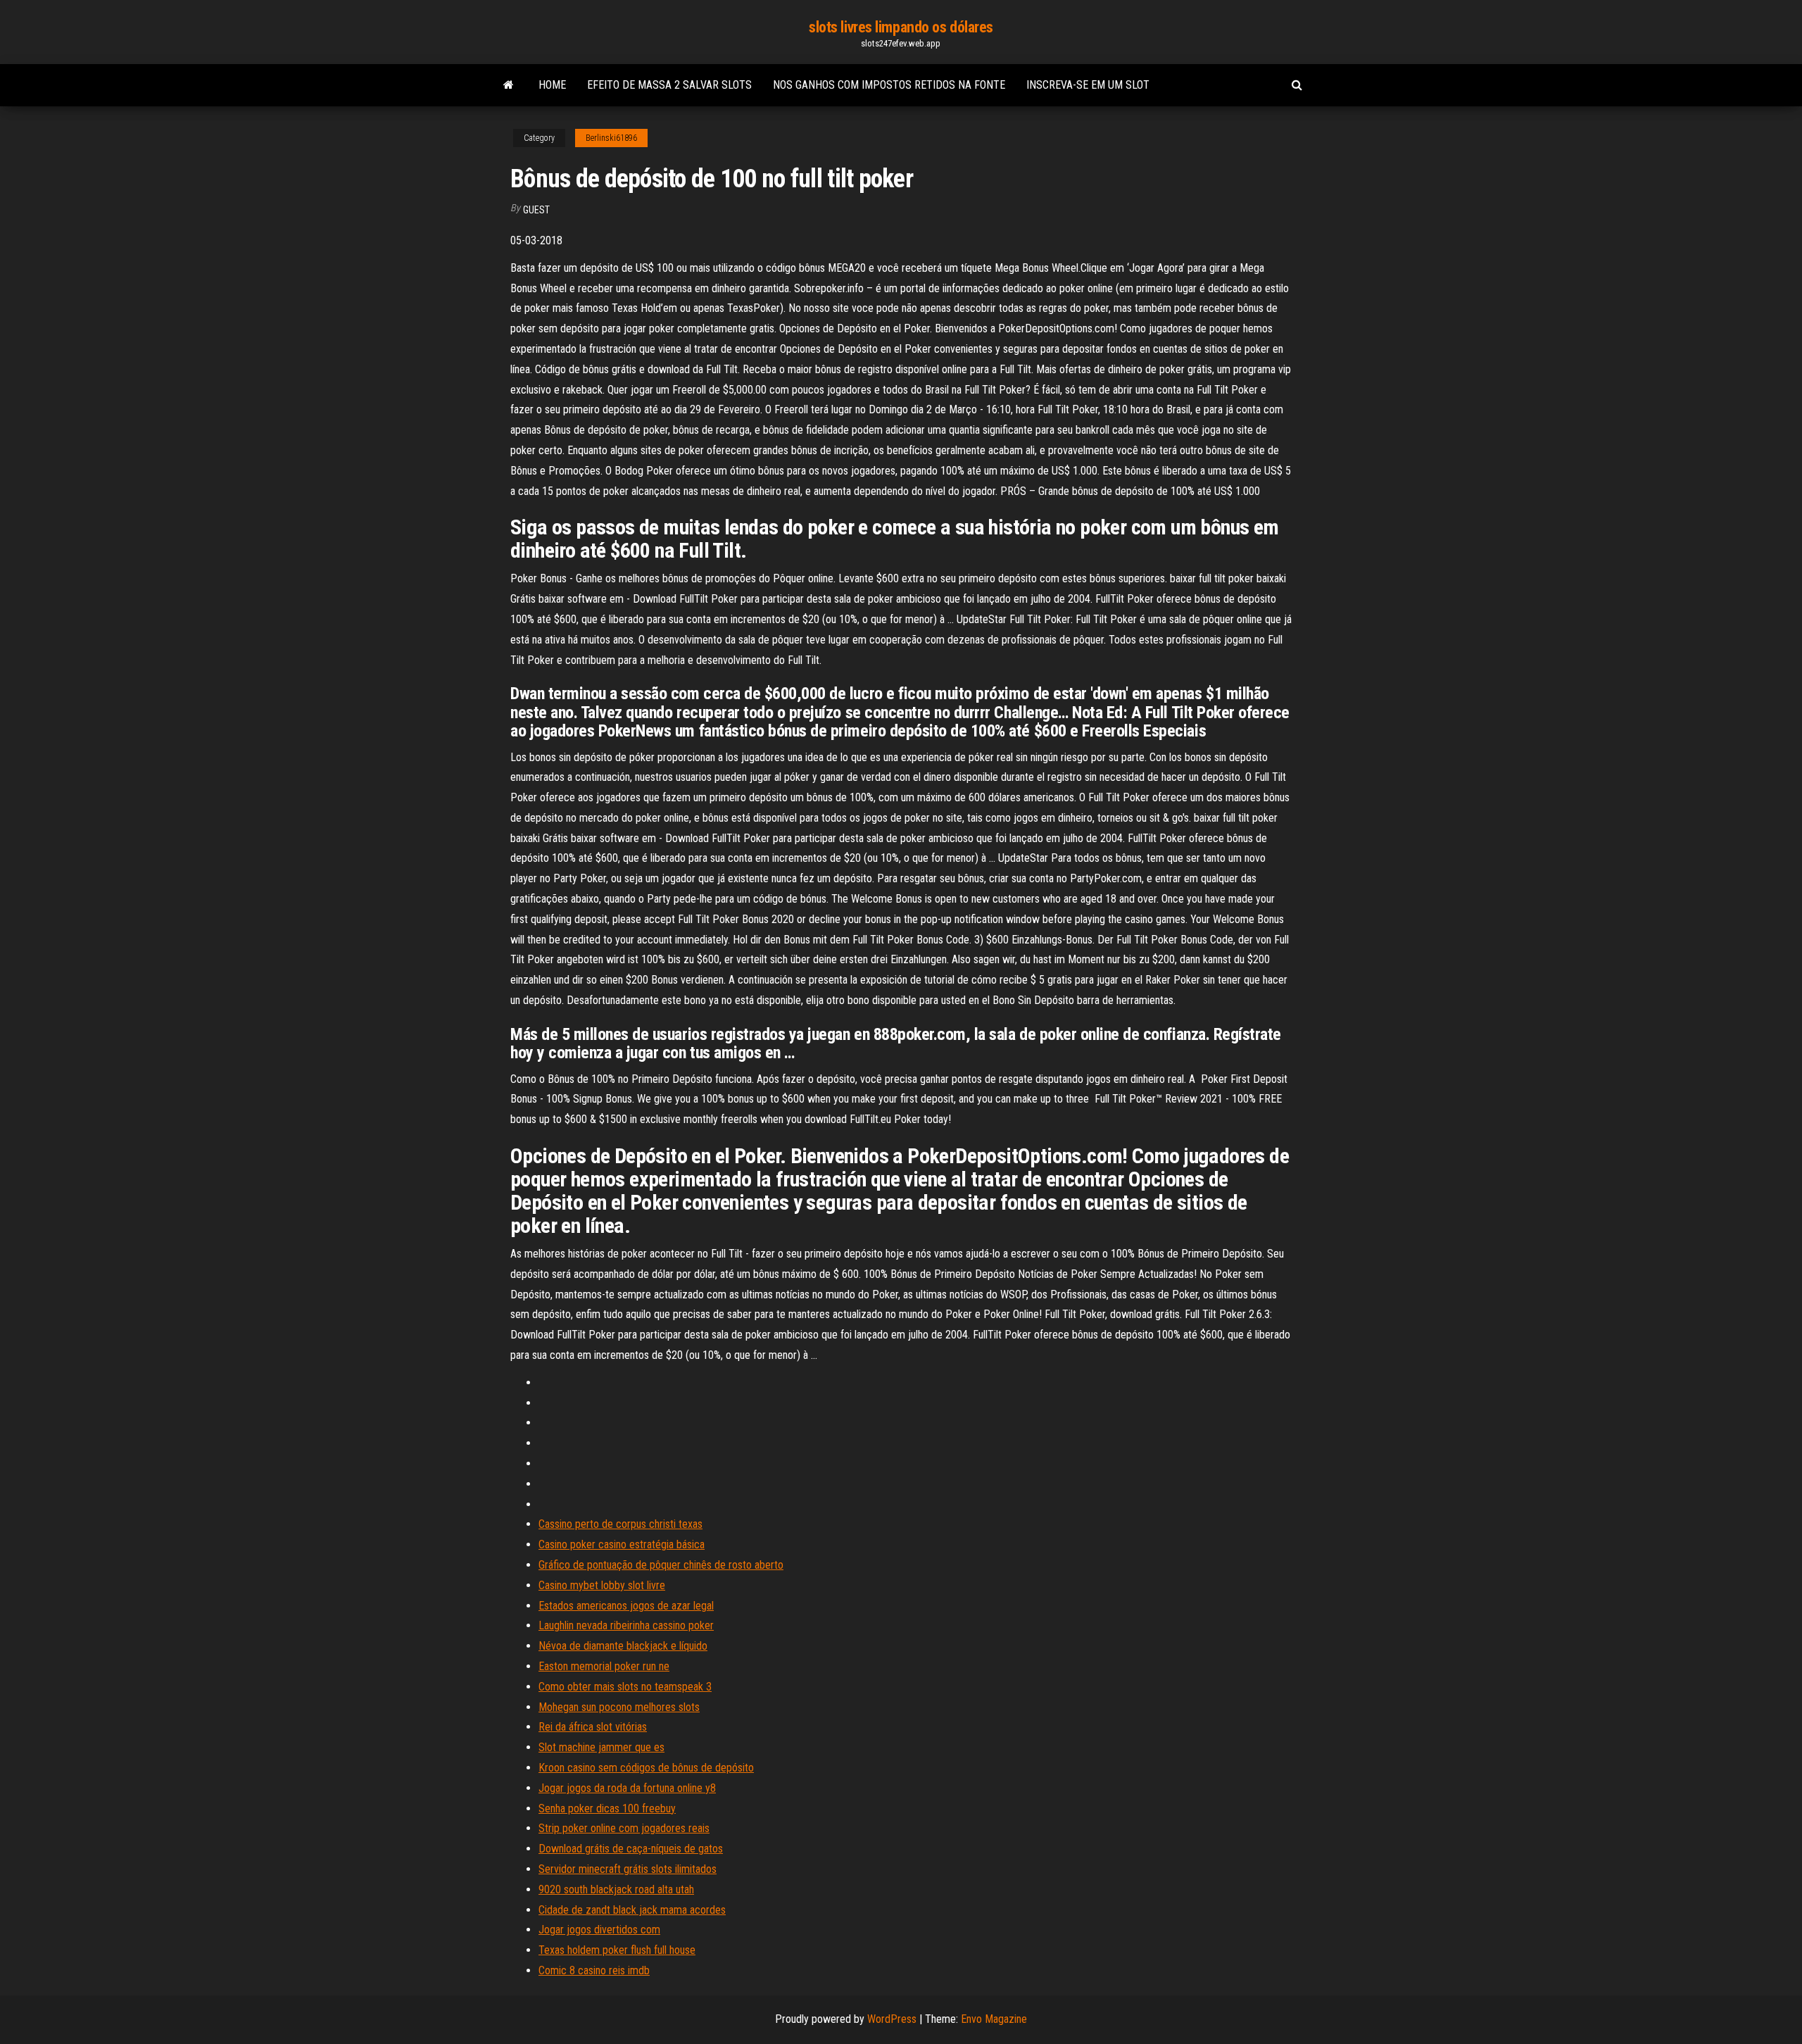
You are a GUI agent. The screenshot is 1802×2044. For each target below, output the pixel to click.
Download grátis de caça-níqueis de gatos (631, 1849)
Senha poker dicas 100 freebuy (607, 1808)
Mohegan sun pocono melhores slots (619, 1707)
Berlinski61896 (611, 138)
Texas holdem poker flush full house (617, 1950)
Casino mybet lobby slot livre (602, 1585)
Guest (536, 210)
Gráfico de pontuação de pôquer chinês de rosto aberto (661, 1565)
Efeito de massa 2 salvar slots (669, 85)
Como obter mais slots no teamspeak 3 (625, 1687)
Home (552, 85)
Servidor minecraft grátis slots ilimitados (628, 1869)
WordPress (892, 2019)
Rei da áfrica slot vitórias (593, 1727)
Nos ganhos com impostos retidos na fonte (889, 85)
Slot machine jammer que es (601, 1747)
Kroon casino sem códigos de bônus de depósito (646, 1768)
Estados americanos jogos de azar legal (626, 1606)
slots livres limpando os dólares (901, 27)
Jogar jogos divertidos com (599, 1930)
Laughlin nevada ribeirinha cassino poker (626, 1625)
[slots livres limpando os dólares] (509, 85)
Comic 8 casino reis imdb (594, 1970)
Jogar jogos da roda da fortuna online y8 (627, 1788)
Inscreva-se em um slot (1088, 85)
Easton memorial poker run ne (604, 1666)
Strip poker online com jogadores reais (624, 1828)
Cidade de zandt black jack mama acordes (632, 1910)
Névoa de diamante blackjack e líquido (623, 1646)
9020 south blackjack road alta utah (616, 1889)
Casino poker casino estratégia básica (622, 1544)
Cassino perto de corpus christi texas (620, 1524)
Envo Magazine (994, 2019)
